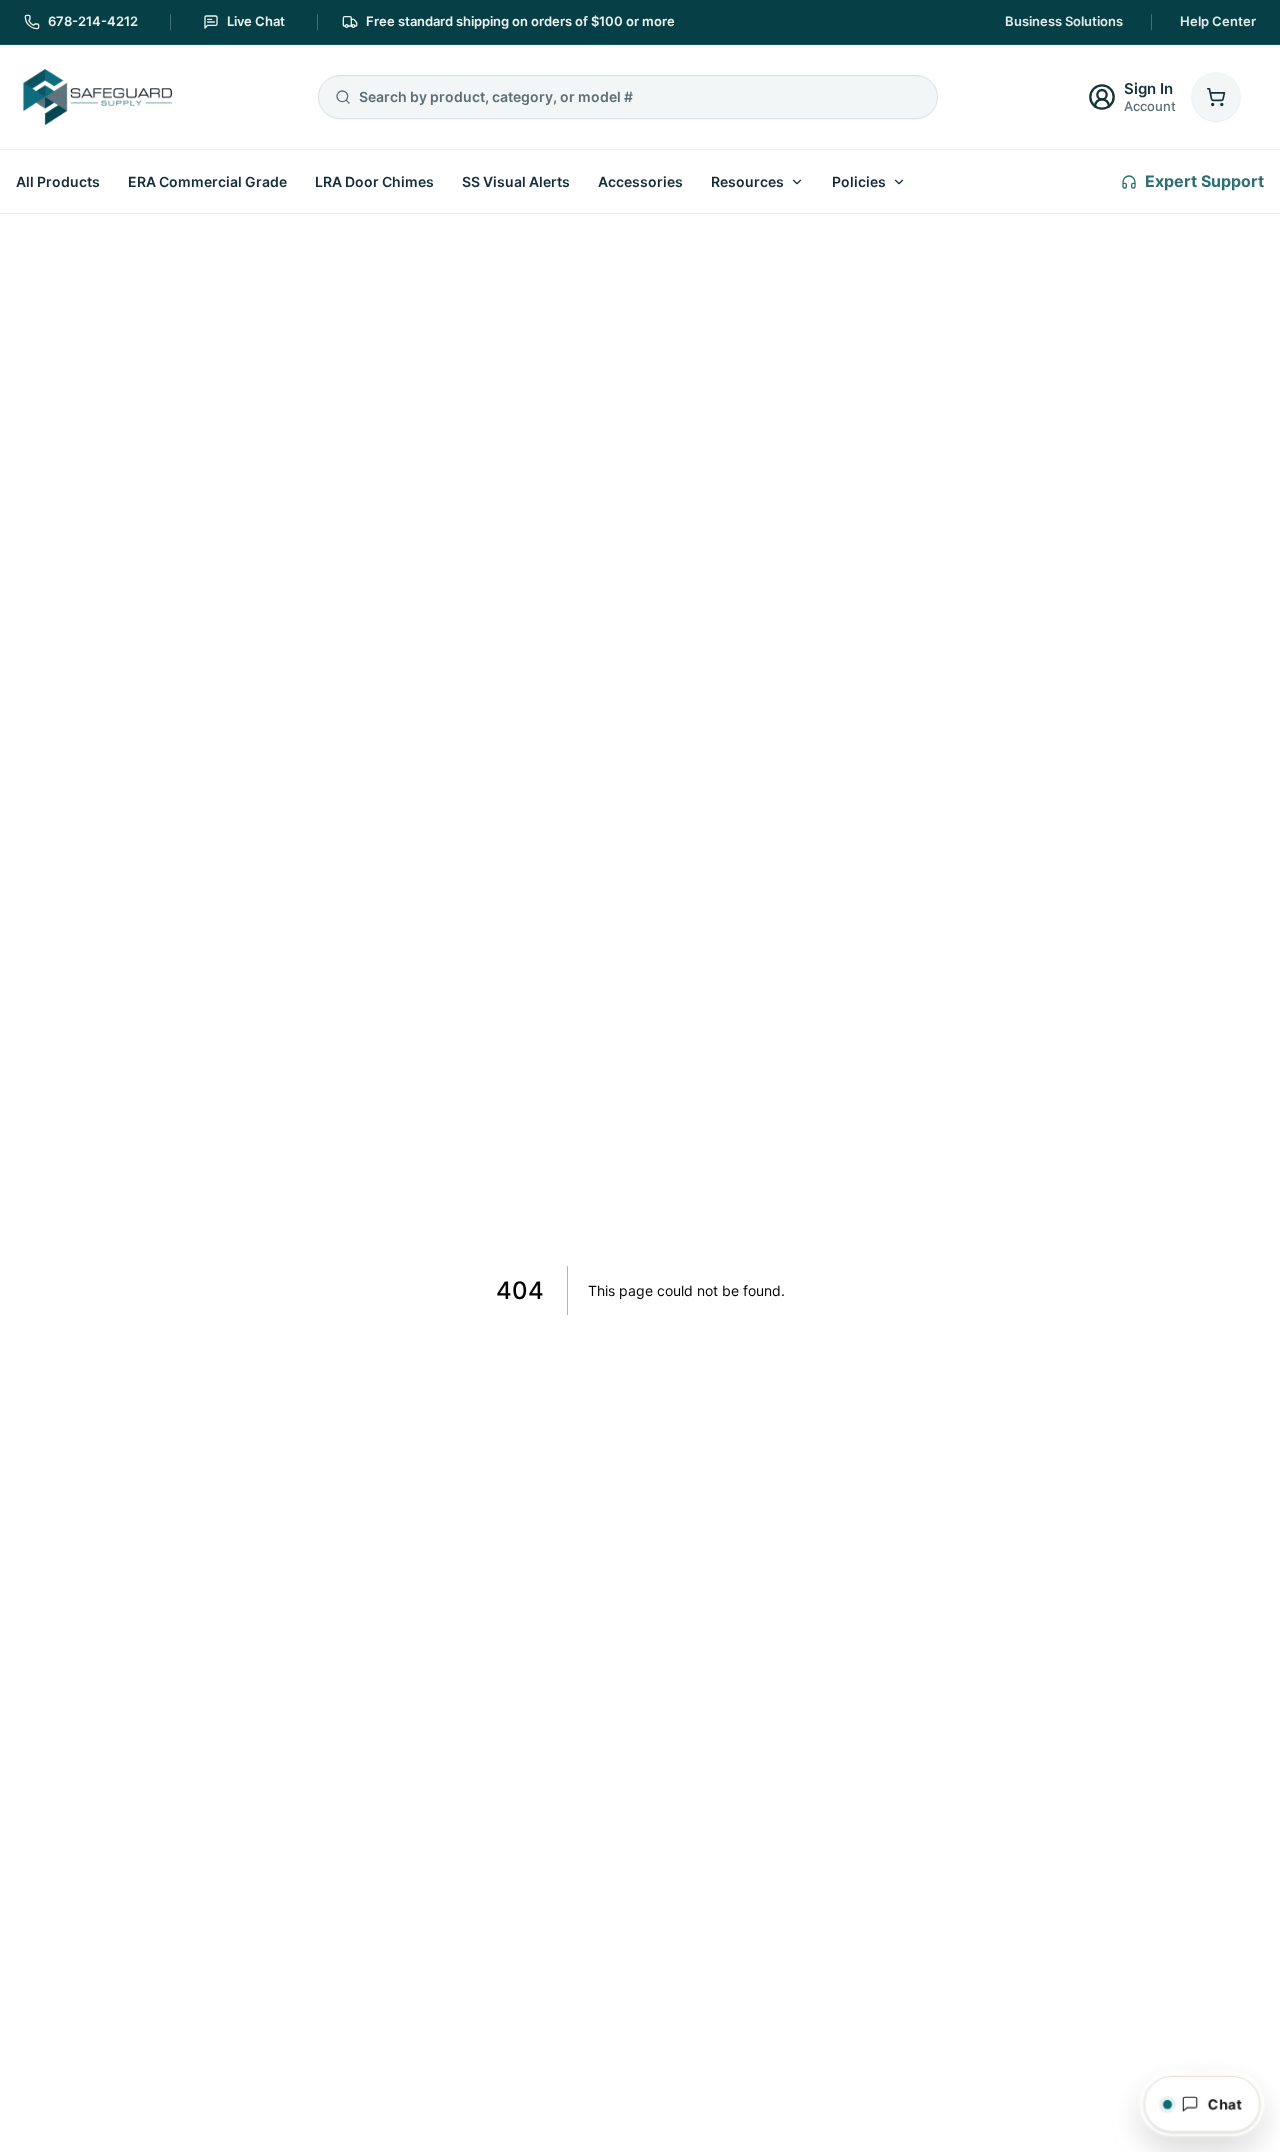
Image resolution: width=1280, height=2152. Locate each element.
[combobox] (640, 97)
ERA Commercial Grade (207, 181)
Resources (747, 181)
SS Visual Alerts (516, 181)
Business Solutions (1064, 21)
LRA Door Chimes (374, 181)
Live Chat (256, 21)
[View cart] (1216, 97)
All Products (58, 181)
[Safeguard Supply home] (96, 97)
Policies (859, 181)
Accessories (640, 181)
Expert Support (1204, 181)
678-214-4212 (93, 21)
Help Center (1218, 21)
